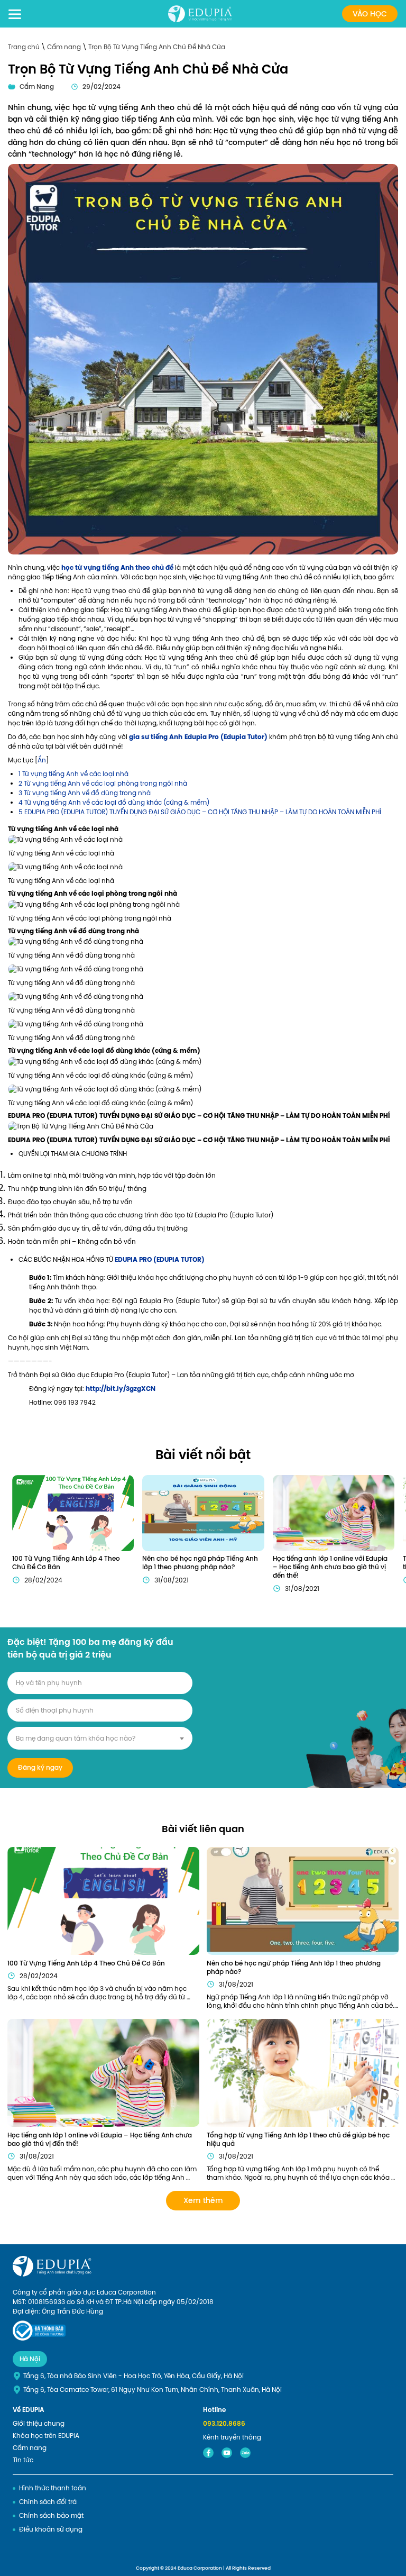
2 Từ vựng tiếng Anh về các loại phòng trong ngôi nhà (103, 784)
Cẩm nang (65, 47)
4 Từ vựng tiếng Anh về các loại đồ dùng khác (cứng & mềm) (114, 803)
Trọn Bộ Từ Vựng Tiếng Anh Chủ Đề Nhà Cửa (157, 47)
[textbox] (100, 1738)
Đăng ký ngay (40, 1768)
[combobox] (100, 1738)
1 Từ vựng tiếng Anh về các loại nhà (73, 774)
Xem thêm (203, 2200)
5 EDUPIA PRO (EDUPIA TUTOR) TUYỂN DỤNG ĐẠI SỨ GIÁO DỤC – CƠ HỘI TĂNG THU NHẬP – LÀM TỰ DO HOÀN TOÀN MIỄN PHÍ (200, 812)
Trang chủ (25, 47)
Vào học (370, 14)
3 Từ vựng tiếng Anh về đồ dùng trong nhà (85, 793)
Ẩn (42, 760)
